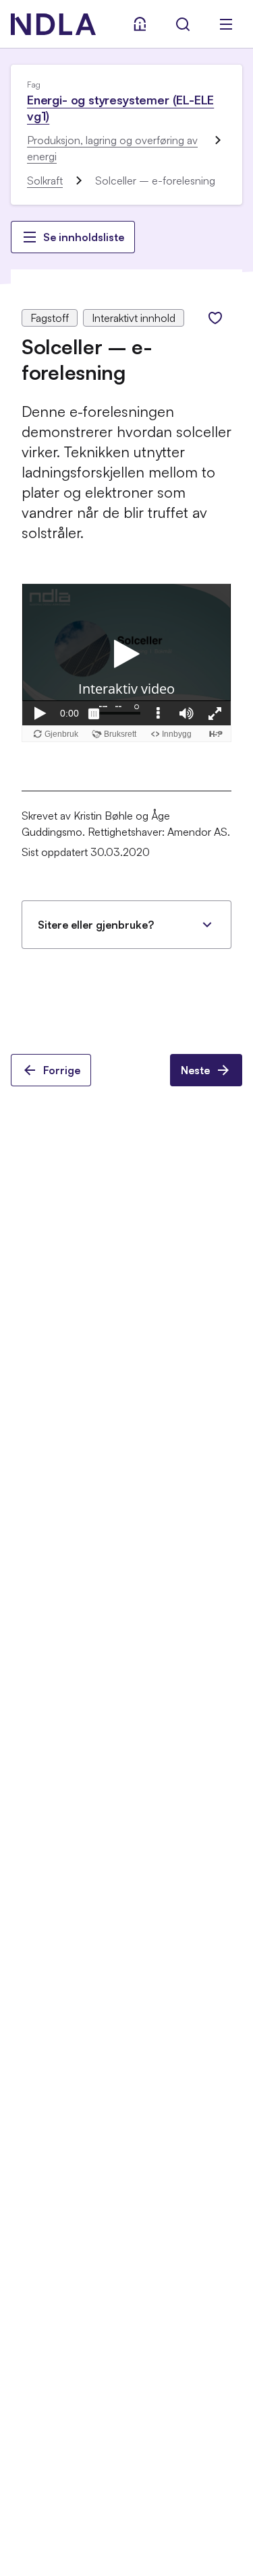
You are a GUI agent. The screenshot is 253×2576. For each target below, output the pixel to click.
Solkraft (45, 180)
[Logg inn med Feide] (140, 24)
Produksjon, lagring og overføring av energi (112, 148)
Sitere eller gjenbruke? (96, 925)
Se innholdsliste (84, 237)
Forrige (62, 1070)
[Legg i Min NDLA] (215, 318)
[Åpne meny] (226, 24)
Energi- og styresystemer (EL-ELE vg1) (120, 108)
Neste (195, 1070)
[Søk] (183, 24)
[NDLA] (53, 24)
